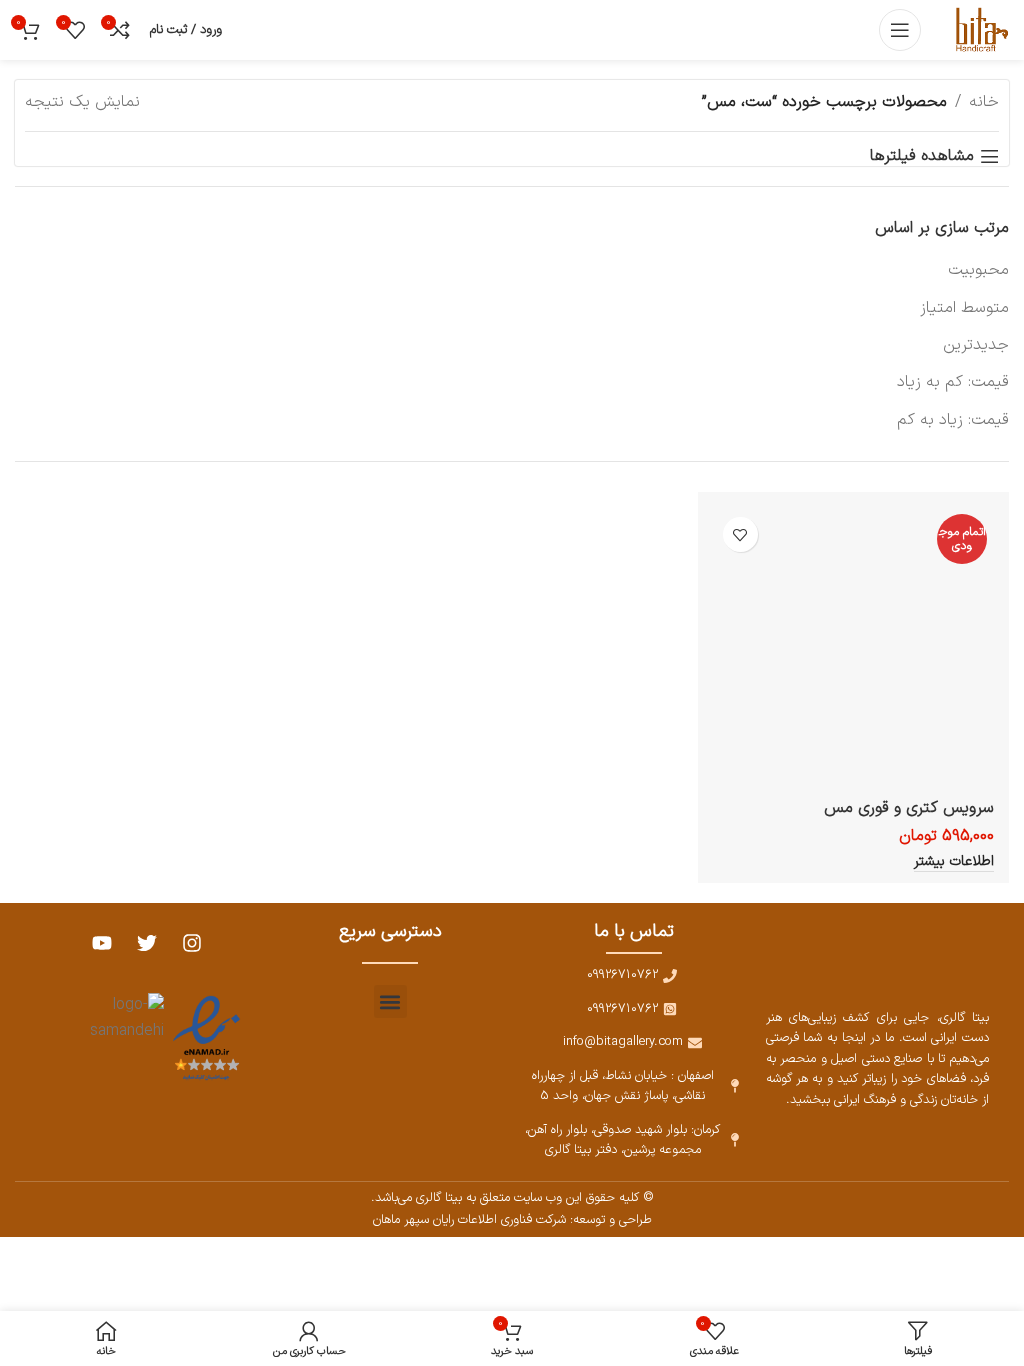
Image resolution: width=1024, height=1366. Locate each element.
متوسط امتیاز (964, 308)
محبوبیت (978, 270)
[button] (390, 1001)
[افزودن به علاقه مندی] (740, 534)
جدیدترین (976, 345)
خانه (984, 102)
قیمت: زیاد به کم (953, 420)
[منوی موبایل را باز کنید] (900, 30)
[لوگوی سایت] (980, 29)
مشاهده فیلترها (922, 156)
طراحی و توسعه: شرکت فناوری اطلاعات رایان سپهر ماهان (512, 1219)
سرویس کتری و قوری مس (909, 808)
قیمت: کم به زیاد (953, 382)
